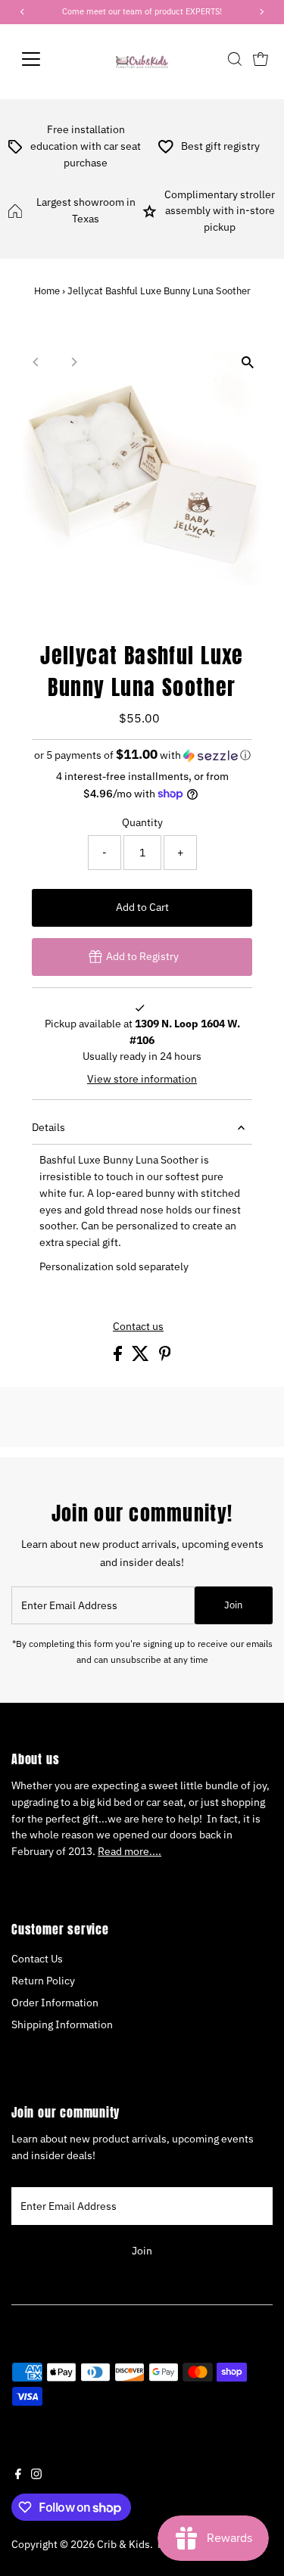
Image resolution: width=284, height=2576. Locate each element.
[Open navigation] (43, 59)
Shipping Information (62, 2024)
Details (48, 1127)
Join (233, 1605)
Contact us (138, 1327)
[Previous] (36, 362)
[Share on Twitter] (142, 1357)
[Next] (73, 362)
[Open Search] (235, 59)
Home (47, 291)
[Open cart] (261, 59)
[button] (142, 755)
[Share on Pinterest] (165, 1357)
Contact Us (37, 1959)
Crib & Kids (123, 2544)
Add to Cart (142, 907)
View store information (142, 1080)
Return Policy (43, 1981)
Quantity (142, 822)
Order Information (55, 2003)
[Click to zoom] (248, 362)
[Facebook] (18, 2475)
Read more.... (130, 1851)
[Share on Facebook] (119, 1357)
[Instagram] (36, 2475)
